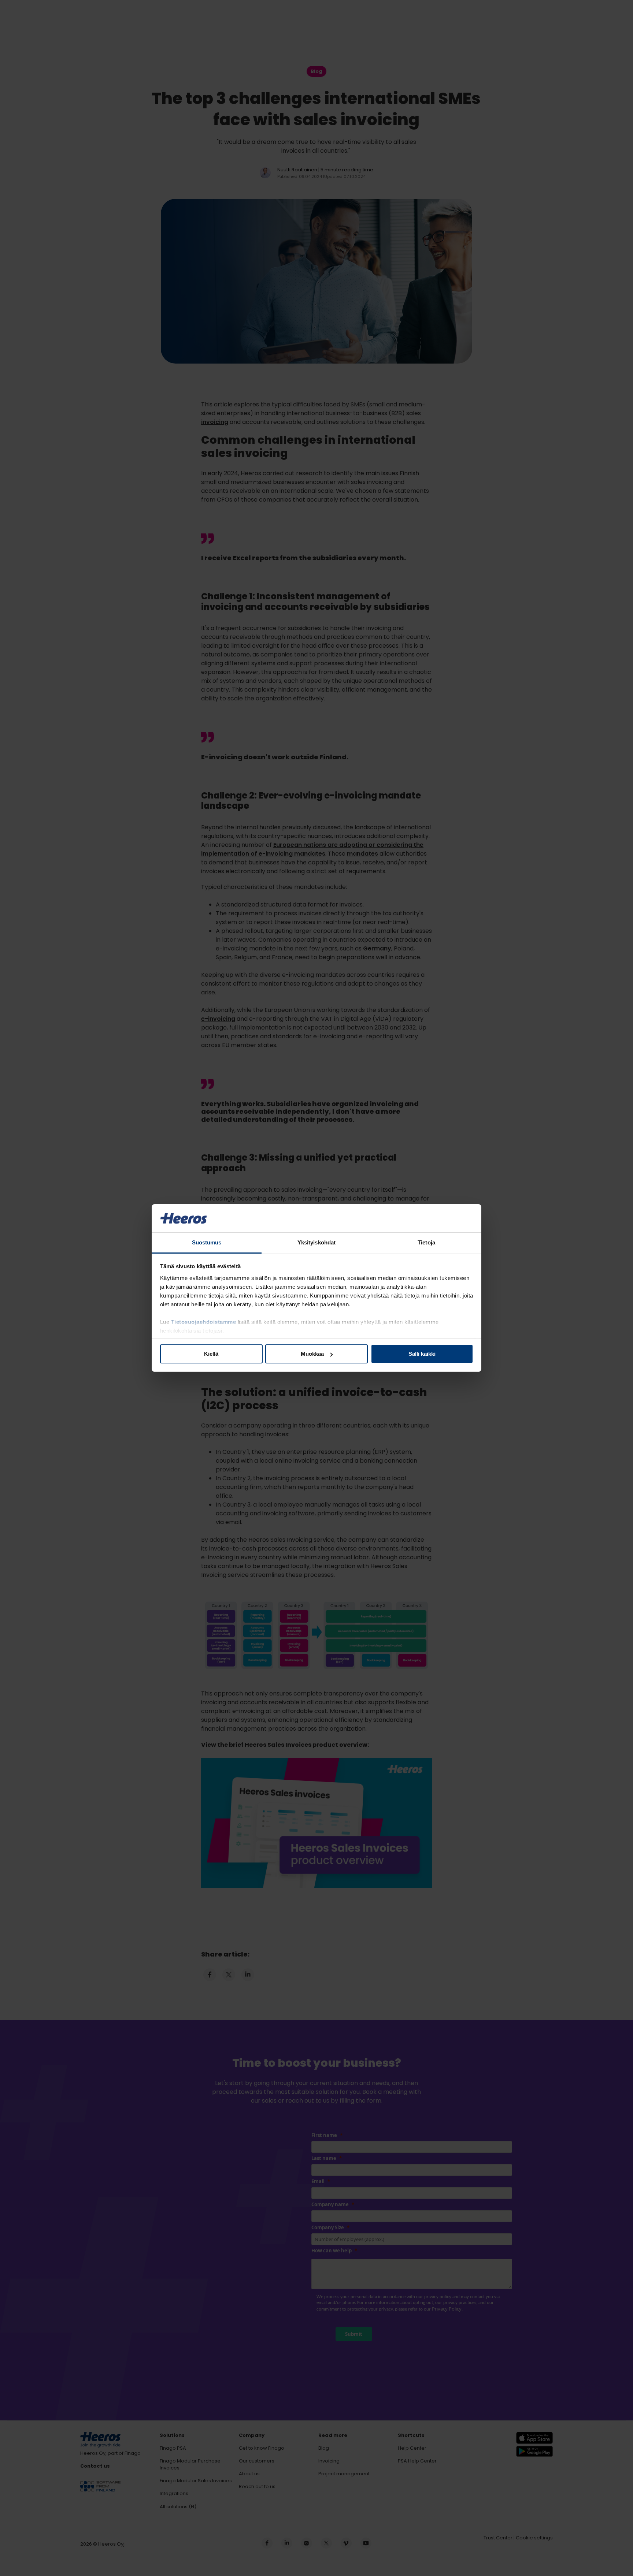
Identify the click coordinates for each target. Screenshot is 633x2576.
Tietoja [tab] (426, 1242)
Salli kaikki (422, 1354)
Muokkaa (312, 1354)
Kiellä (211, 1354)
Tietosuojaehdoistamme (204, 1322)
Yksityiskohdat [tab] (316, 1242)
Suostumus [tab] (207, 1242)
